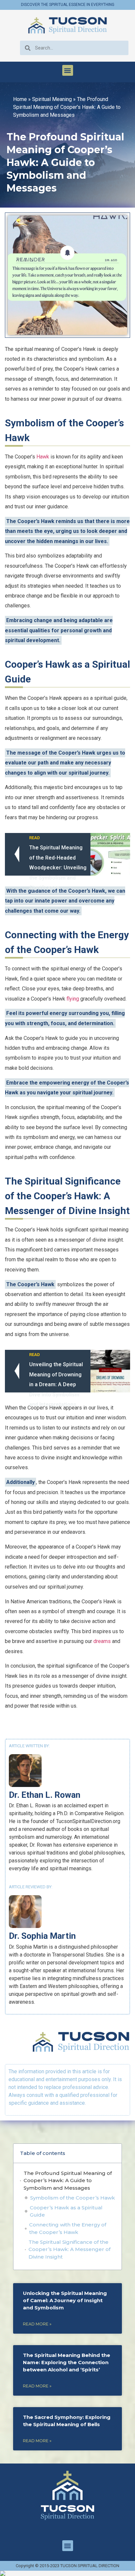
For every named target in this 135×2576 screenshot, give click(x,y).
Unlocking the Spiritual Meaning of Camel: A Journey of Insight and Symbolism (65, 2300)
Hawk (43, 457)
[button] (68, 70)
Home (20, 99)
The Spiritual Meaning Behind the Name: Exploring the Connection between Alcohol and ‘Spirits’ (67, 2362)
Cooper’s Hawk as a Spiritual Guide (66, 2211)
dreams (102, 1641)
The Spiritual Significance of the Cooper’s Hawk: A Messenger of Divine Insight (69, 2249)
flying (73, 999)
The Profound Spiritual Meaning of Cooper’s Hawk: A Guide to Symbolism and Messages (68, 2180)
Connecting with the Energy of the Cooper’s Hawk (68, 2228)
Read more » (37, 2324)
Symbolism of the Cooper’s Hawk (73, 2198)
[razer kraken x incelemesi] (67, 2573)
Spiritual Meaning (52, 99)
